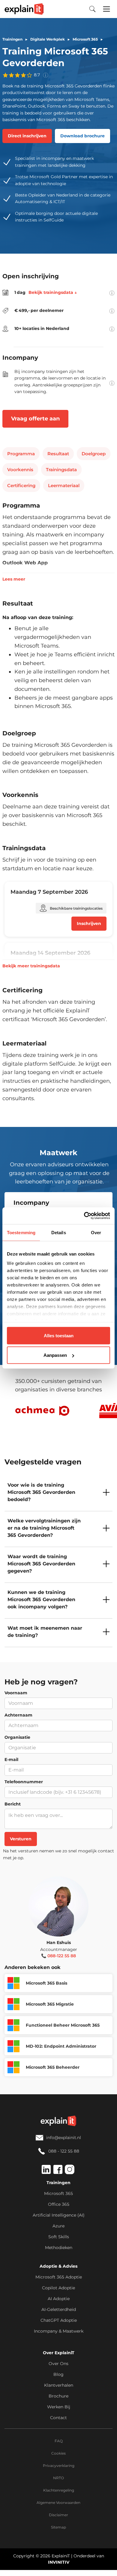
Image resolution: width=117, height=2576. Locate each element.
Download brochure (82, 136)
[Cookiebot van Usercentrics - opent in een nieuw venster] (84, 1216)
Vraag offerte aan (35, 419)
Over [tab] (96, 1232)
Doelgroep (94, 454)
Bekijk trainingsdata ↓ (53, 292)
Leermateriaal (64, 485)
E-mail (11, 1760)
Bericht (13, 1804)
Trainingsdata (61, 470)
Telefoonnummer (24, 1782)
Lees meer (14, 579)
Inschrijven (89, 923)
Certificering (21, 485)
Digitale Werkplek (48, 39)
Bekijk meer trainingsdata (31, 966)
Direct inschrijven (27, 136)
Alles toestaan (59, 1335)
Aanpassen (55, 1355)
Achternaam (18, 1715)
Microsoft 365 (85, 39)
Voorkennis (20, 470)
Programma (21, 454)
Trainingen (12, 39)
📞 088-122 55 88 (58, 1956)
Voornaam (16, 1693)
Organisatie (17, 1737)
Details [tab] (59, 1232)
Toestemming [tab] (21, 1232)
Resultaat (58, 454)
